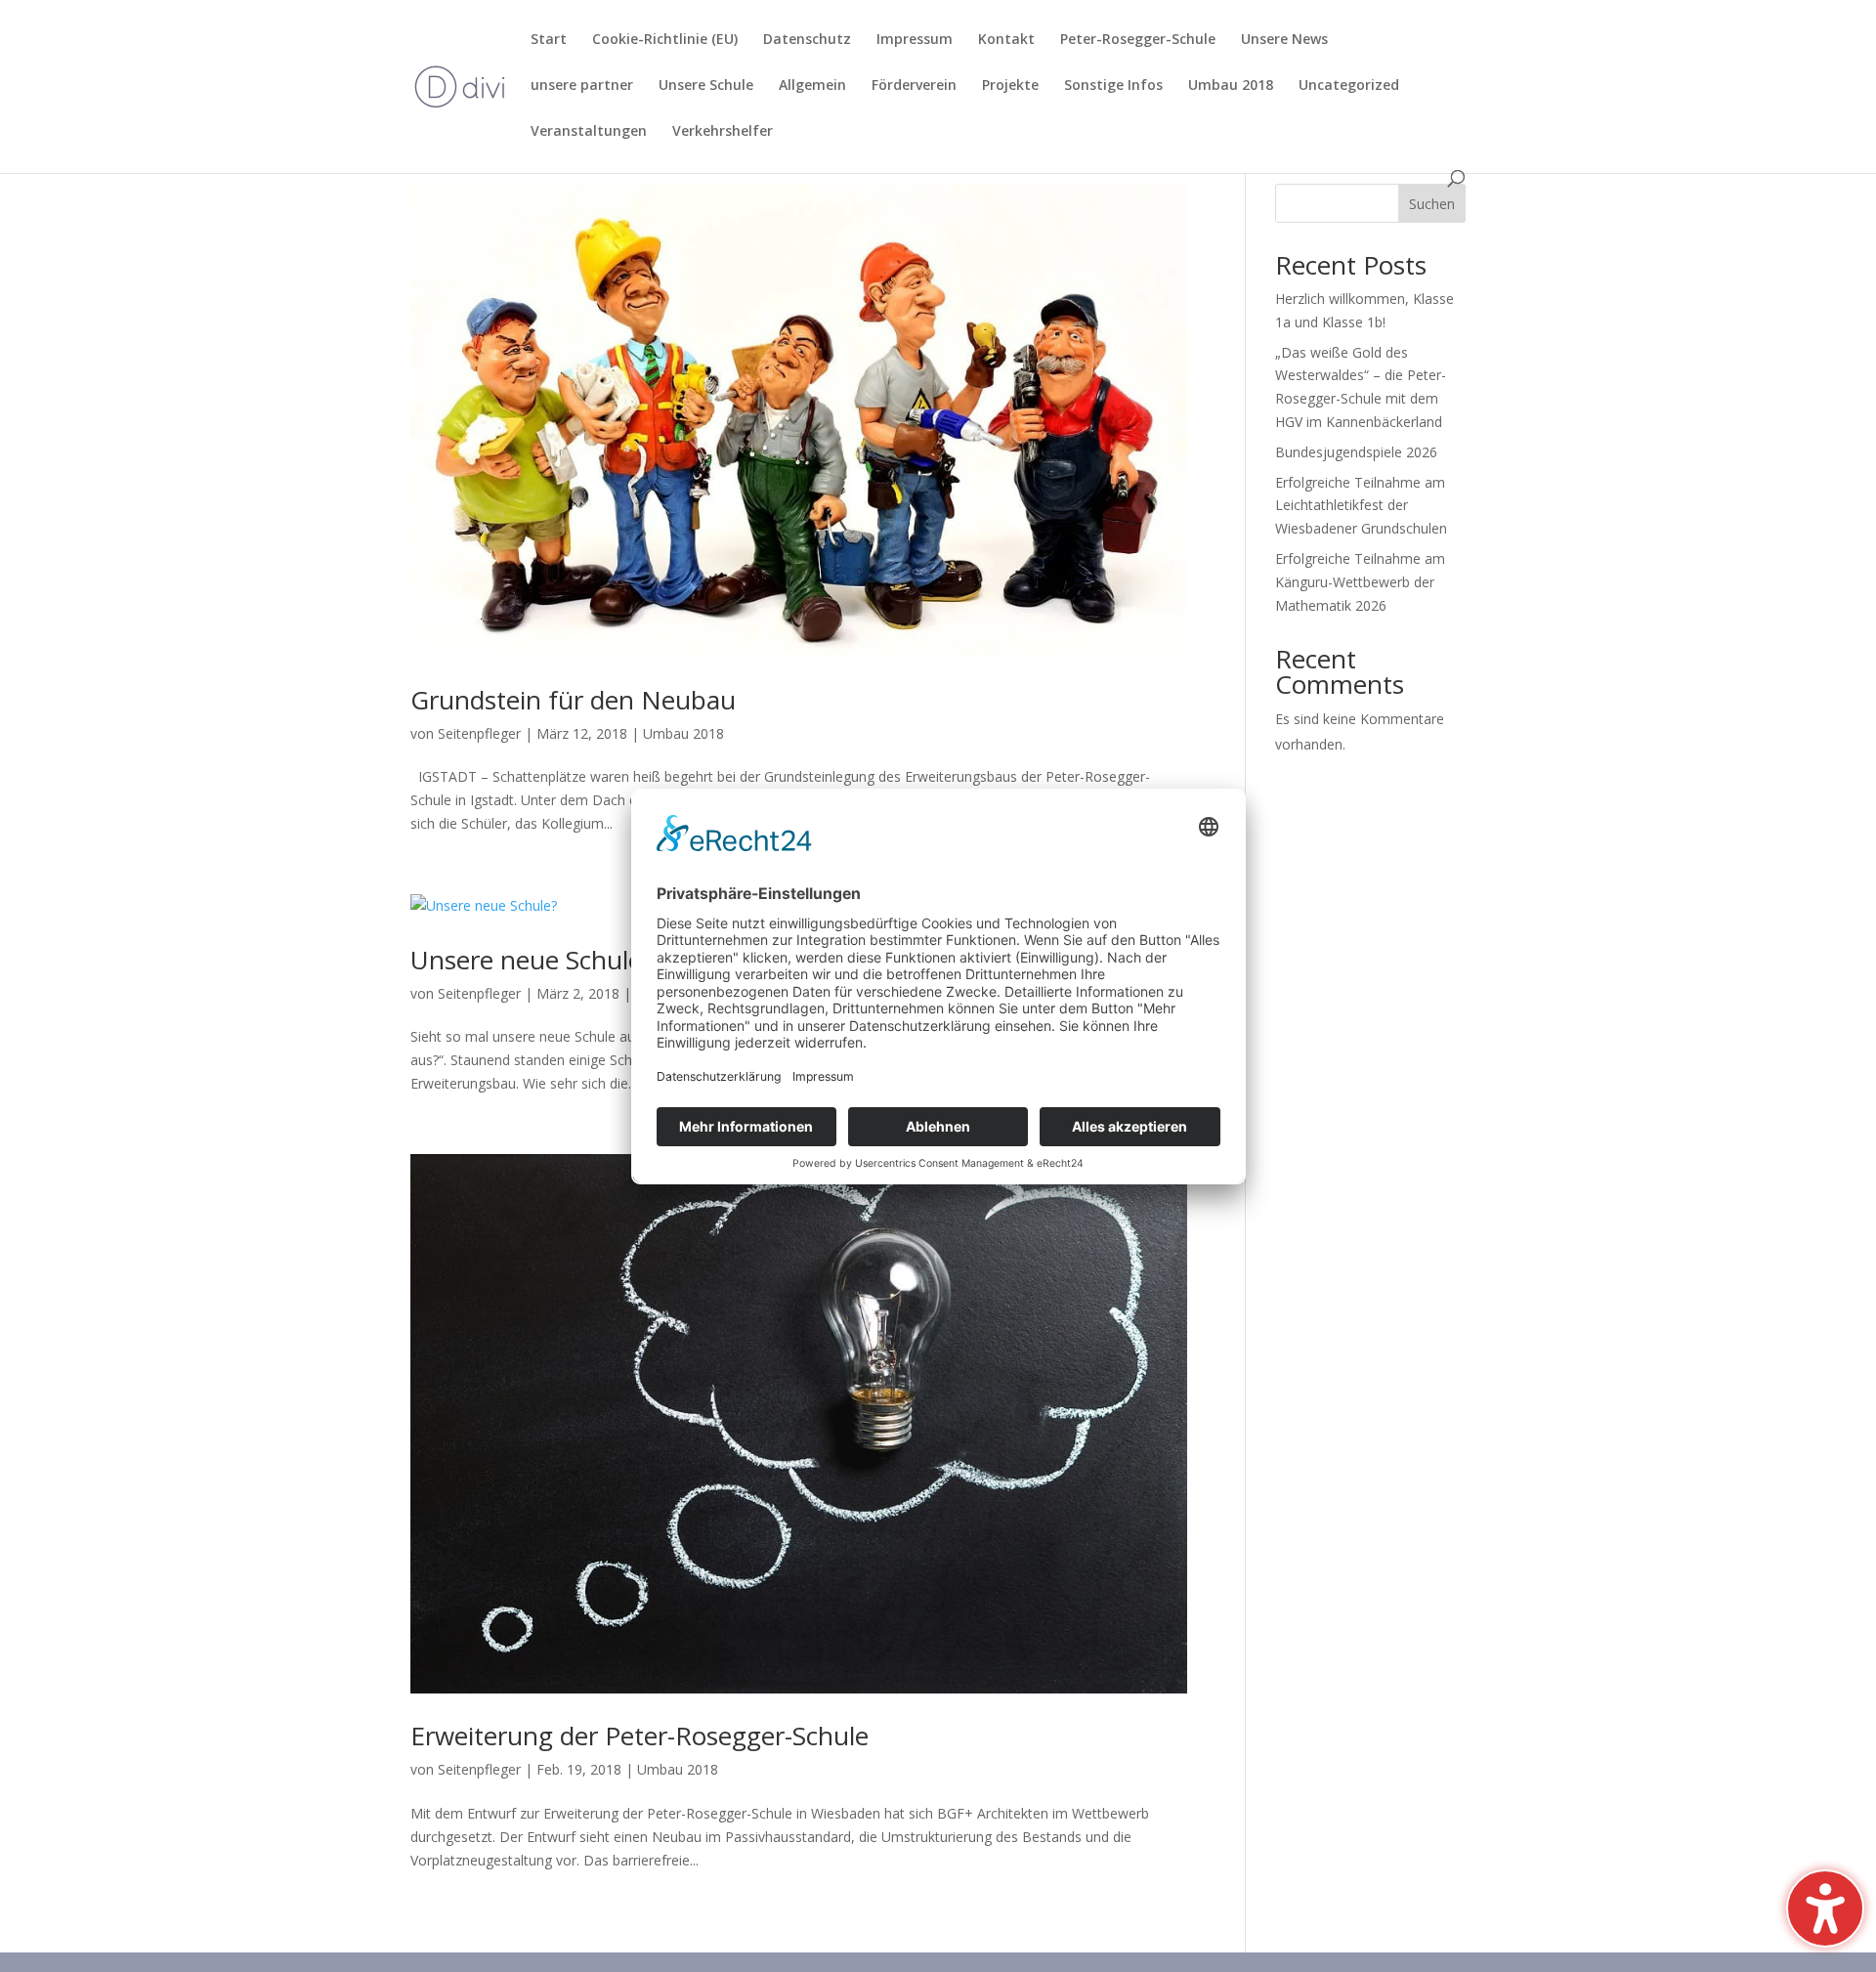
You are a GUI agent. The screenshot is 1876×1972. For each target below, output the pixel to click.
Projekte (1010, 86)
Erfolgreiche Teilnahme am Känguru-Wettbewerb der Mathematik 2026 (1360, 582)
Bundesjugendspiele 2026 (1356, 452)
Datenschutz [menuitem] (807, 40)
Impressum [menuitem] (915, 40)
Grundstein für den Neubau (573, 700)
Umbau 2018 (1231, 86)
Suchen (1432, 204)
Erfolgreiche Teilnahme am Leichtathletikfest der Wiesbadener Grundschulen (1361, 506)
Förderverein (914, 86)
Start (549, 40)
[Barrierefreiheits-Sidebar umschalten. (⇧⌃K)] (1825, 1908)
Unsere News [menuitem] (1284, 40)
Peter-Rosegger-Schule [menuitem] (1138, 40)
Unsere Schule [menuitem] (706, 86)
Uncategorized (1349, 86)
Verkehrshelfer (723, 132)
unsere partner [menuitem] (582, 86)
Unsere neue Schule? (532, 960)
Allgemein (812, 86)
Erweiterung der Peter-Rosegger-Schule (640, 1736)
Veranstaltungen (589, 132)
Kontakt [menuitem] (1006, 40)
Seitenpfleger (479, 733)
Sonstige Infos (1113, 86)
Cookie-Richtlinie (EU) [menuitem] (665, 40)
